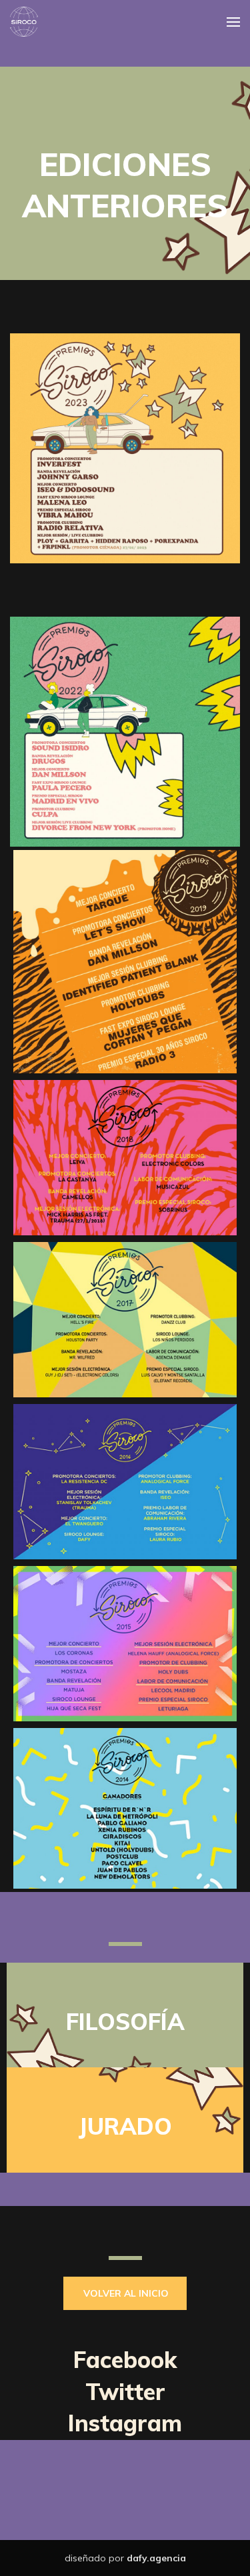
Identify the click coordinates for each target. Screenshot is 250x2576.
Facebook (125, 2360)
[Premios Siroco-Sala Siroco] (24, 22)
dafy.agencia (156, 2558)
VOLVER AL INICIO (126, 2293)
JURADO (125, 2126)
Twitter (125, 2392)
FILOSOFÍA (125, 2022)
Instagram (125, 2423)
